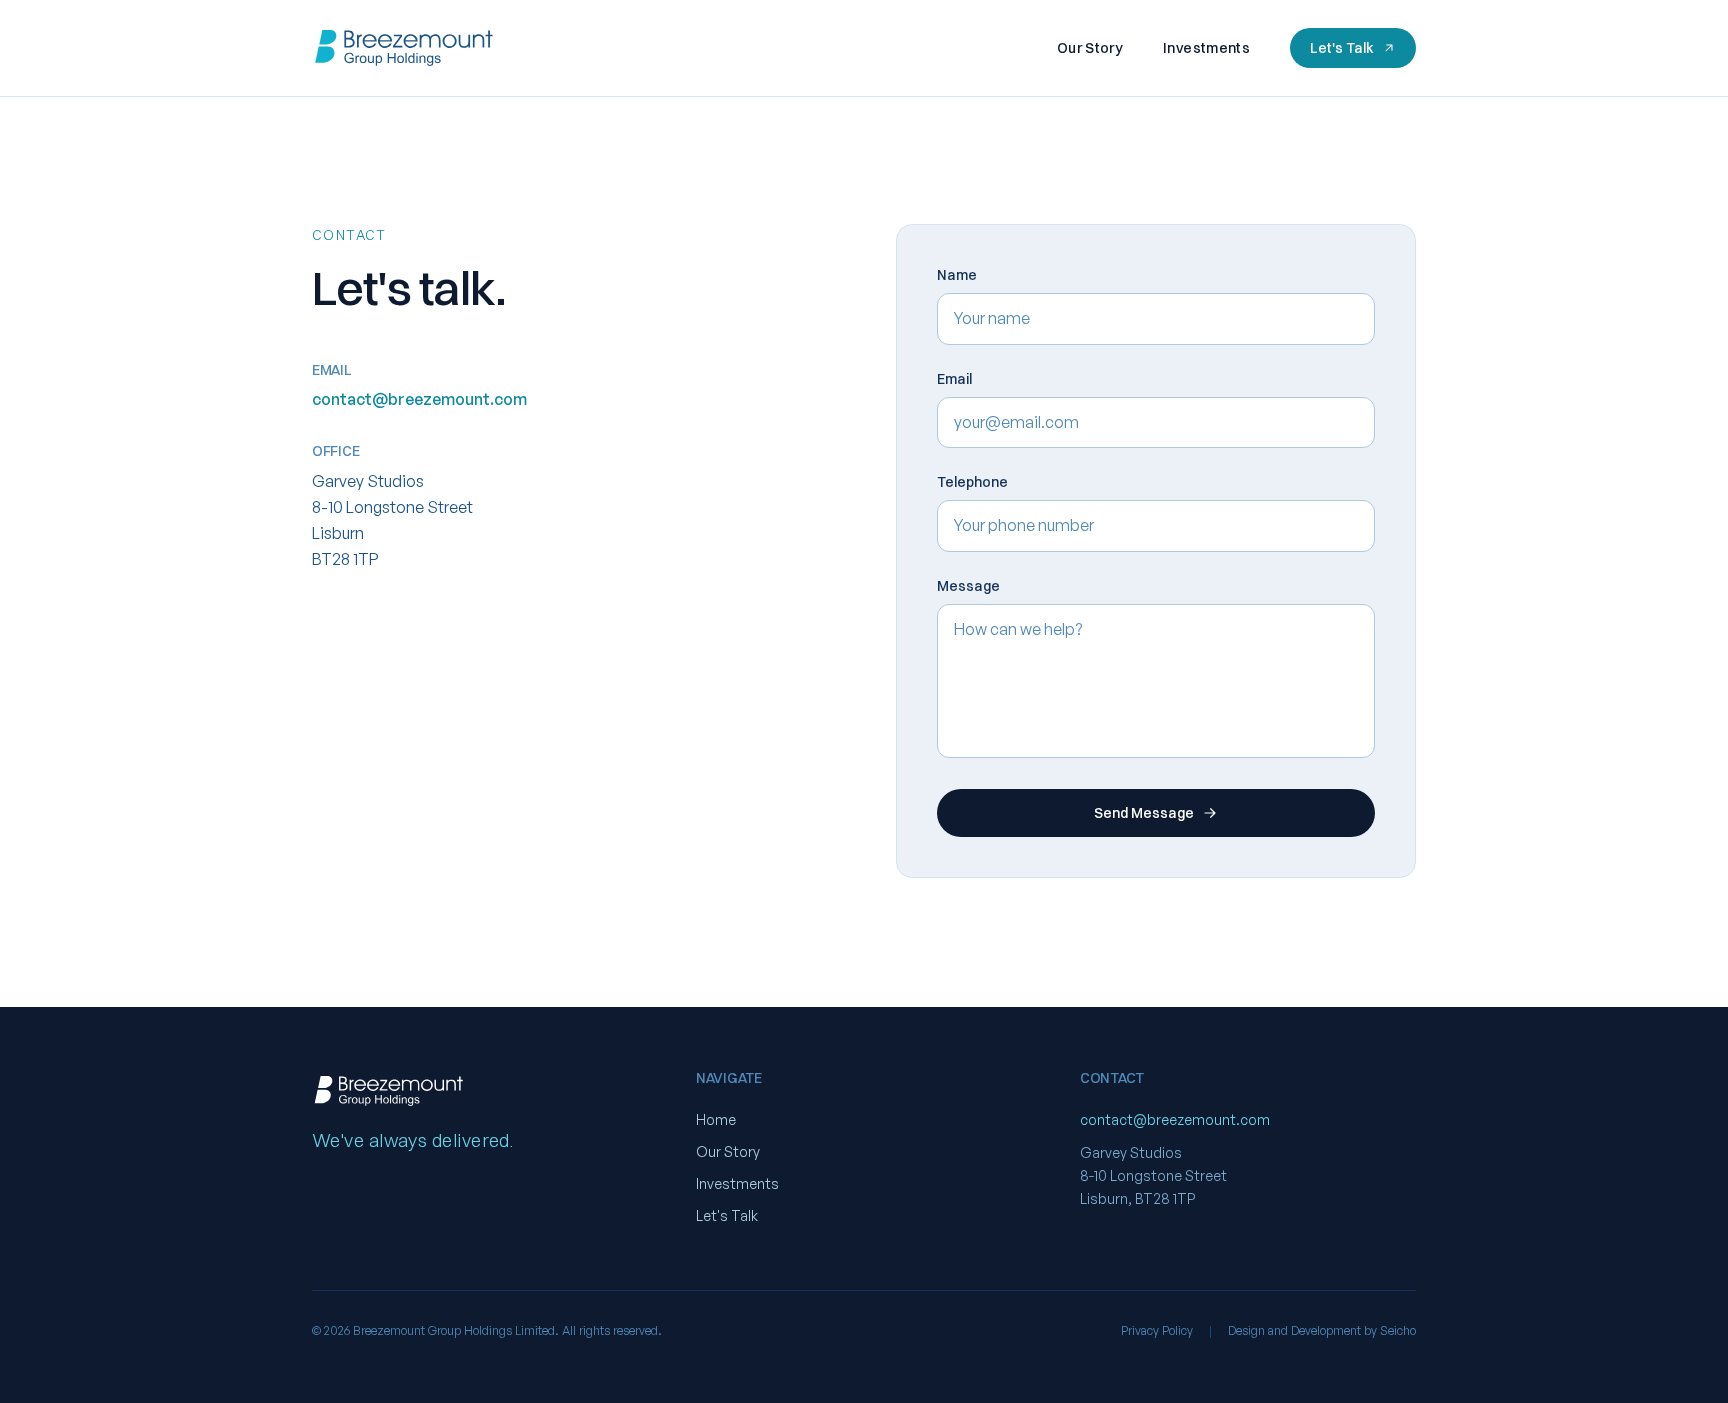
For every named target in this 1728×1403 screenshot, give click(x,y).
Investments (1206, 48)
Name (957, 275)
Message (968, 586)
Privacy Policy (1157, 1330)
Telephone (972, 482)
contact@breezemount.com (419, 399)
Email (954, 379)
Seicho (1398, 1330)
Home (716, 1119)
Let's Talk (1342, 48)
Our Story (1090, 48)
